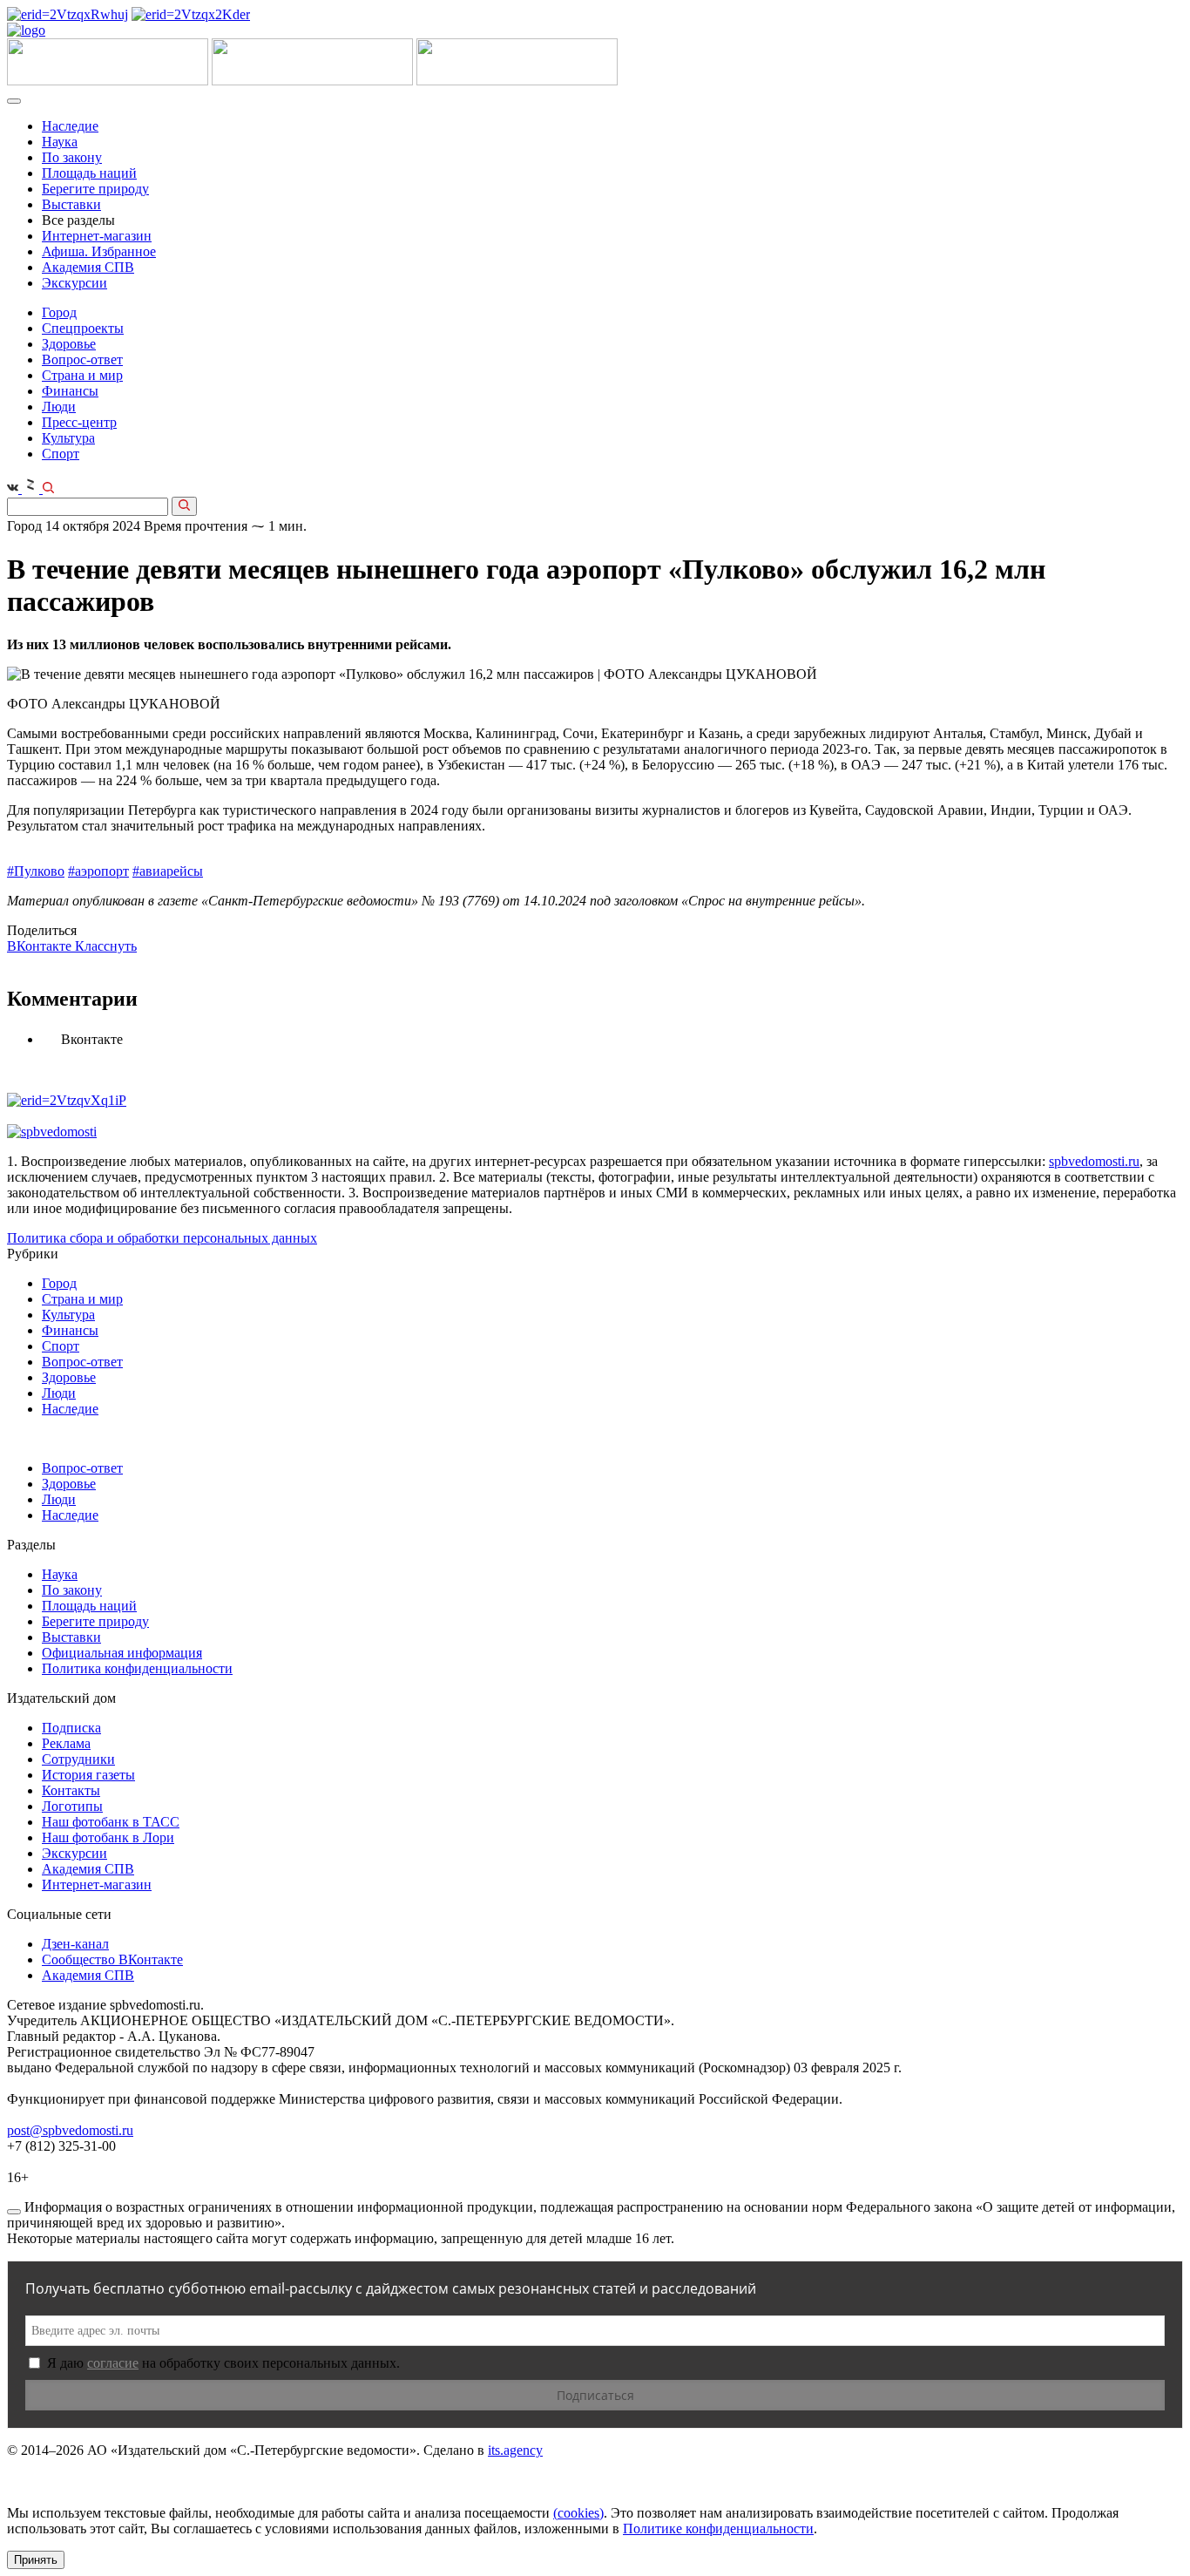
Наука (60, 142)
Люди (59, 407)
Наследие (70, 126)
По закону (72, 157)
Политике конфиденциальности (718, 2529)
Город (59, 312)
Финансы (70, 391)
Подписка (71, 1728)
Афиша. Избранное (99, 251)
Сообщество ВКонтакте (112, 1959)
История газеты (88, 1775)
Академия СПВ (88, 267)
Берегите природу (95, 189)
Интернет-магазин (97, 236)
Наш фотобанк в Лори (108, 1837)
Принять (36, 2560)
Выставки (71, 204)
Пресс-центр (79, 422)
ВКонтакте (41, 946)
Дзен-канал (75, 1944)
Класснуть (106, 946)
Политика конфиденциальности (137, 1668)
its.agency (515, 2450)
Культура (68, 438)
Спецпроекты (83, 328)
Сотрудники (78, 1759)
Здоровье (69, 344)
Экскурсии (74, 283)
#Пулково (36, 871)
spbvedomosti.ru (1094, 1161)
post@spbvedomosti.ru (70, 2130)
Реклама (66, 1743)
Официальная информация (122, 1653)
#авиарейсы (168, 871)
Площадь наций (89, 173)
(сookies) (578, 2513)
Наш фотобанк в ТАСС (111, 1822)
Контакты (71, 1790)
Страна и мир (82, 375)
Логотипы (72, 1806)
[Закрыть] (14, 2212)
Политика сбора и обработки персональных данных (162, 1238)
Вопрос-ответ (82, 359)
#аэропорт (98, 871)
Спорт (61, 454)
